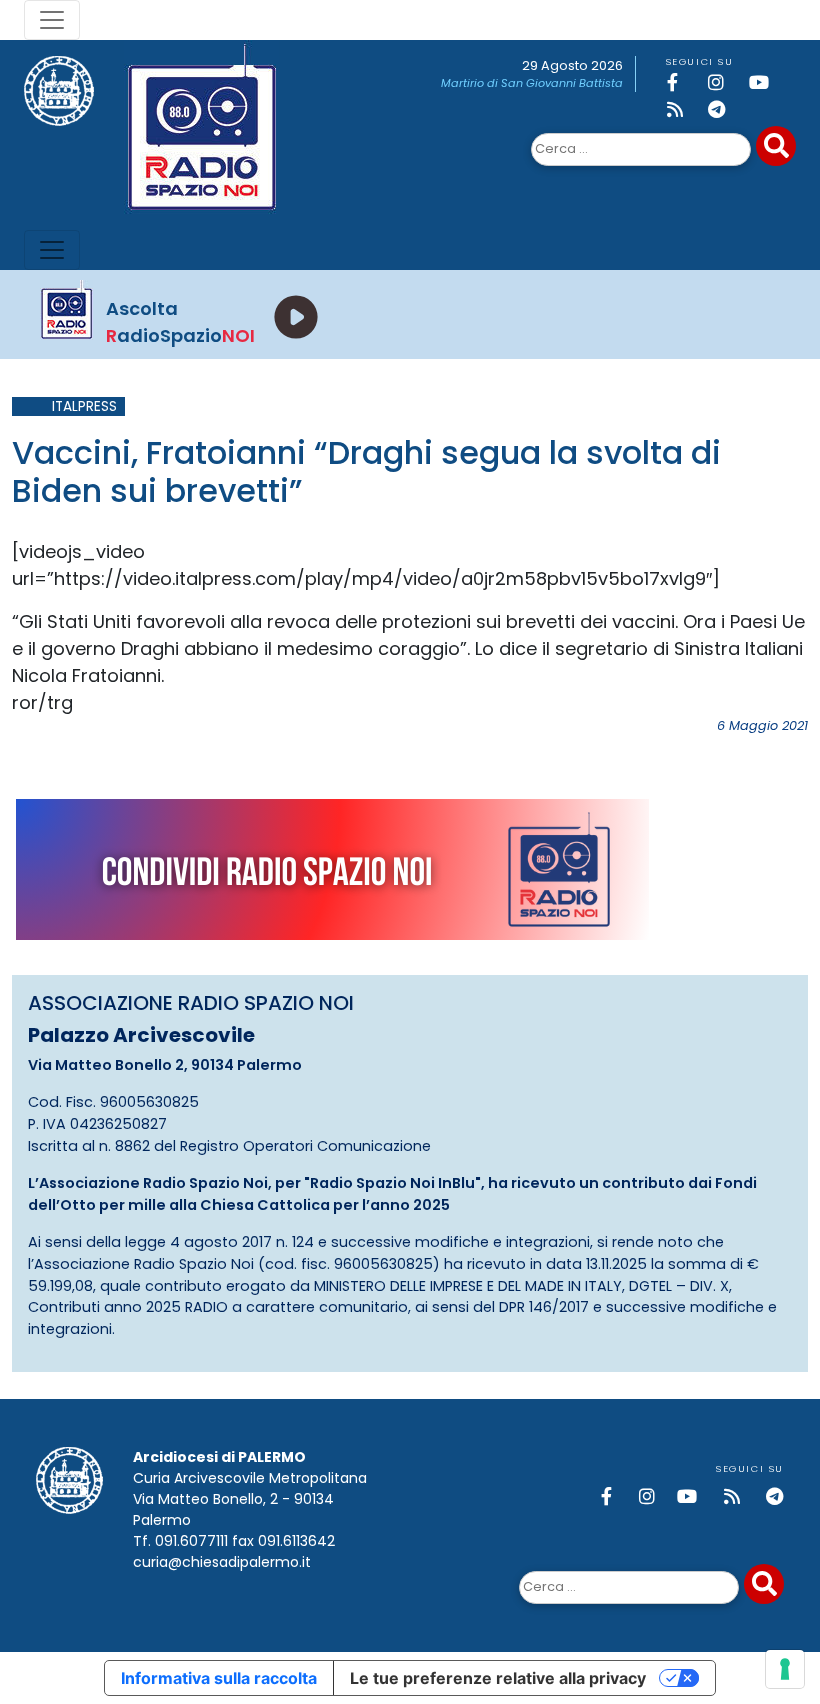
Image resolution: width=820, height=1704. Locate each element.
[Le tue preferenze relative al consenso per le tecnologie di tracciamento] (785, 1669)
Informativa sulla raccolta (219, 1678)
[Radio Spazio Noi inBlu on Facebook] (684, 82)
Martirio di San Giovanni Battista (532, 83)
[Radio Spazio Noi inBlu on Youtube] (766, 82)
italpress (84, 406)
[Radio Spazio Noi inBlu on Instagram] (725, 82)
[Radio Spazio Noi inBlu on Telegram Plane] (725, 109)
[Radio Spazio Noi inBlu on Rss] (684, 109)
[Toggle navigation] (52, 20)
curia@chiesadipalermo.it (222, 1562)
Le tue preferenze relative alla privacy (498, 1678)
